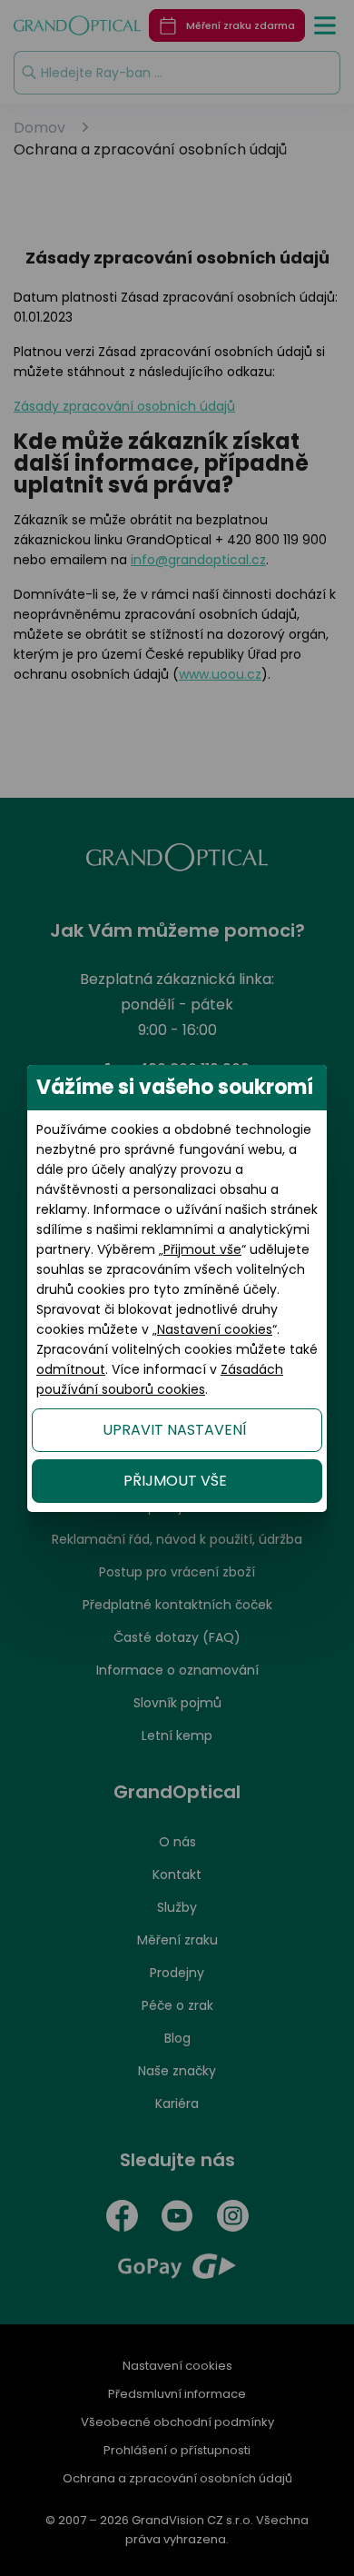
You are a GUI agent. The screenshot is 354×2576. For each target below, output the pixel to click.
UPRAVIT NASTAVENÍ (175, 1430)
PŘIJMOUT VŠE (175, 1481)
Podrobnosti (177, 2496)
